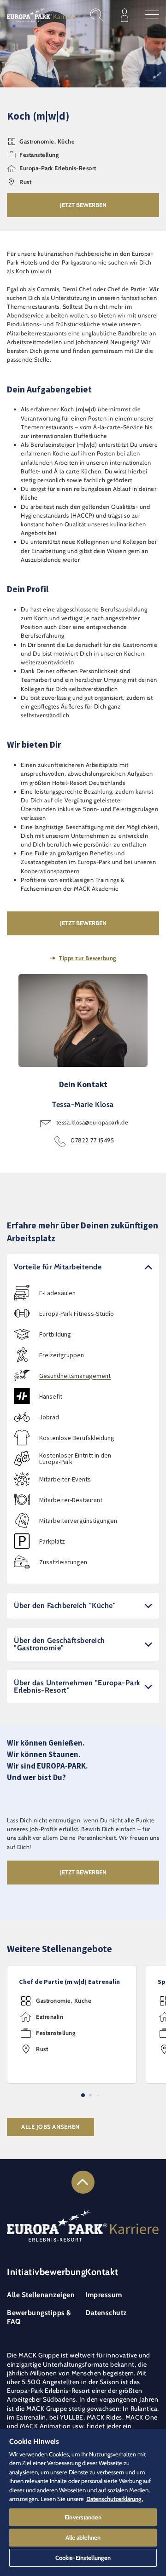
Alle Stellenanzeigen (41, 2295)
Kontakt (102, 2272)
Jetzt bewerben (83, 205)
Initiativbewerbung (46, 2272)
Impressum (104, 2295)
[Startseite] (41, 15)
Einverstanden (83, 2517)
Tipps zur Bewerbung (88, 958)
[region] (83, 2502)
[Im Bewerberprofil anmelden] (125, 15)
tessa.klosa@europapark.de (92, 1122)
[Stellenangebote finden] (97, 15)
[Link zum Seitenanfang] (83, 2182)
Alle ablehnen (83, 2537)
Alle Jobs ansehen (50, 2127)
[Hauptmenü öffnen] (152, 15)
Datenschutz (106, 2313)
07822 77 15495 (92, 1140)
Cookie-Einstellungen (83, 2558)
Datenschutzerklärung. (115, 2499)
